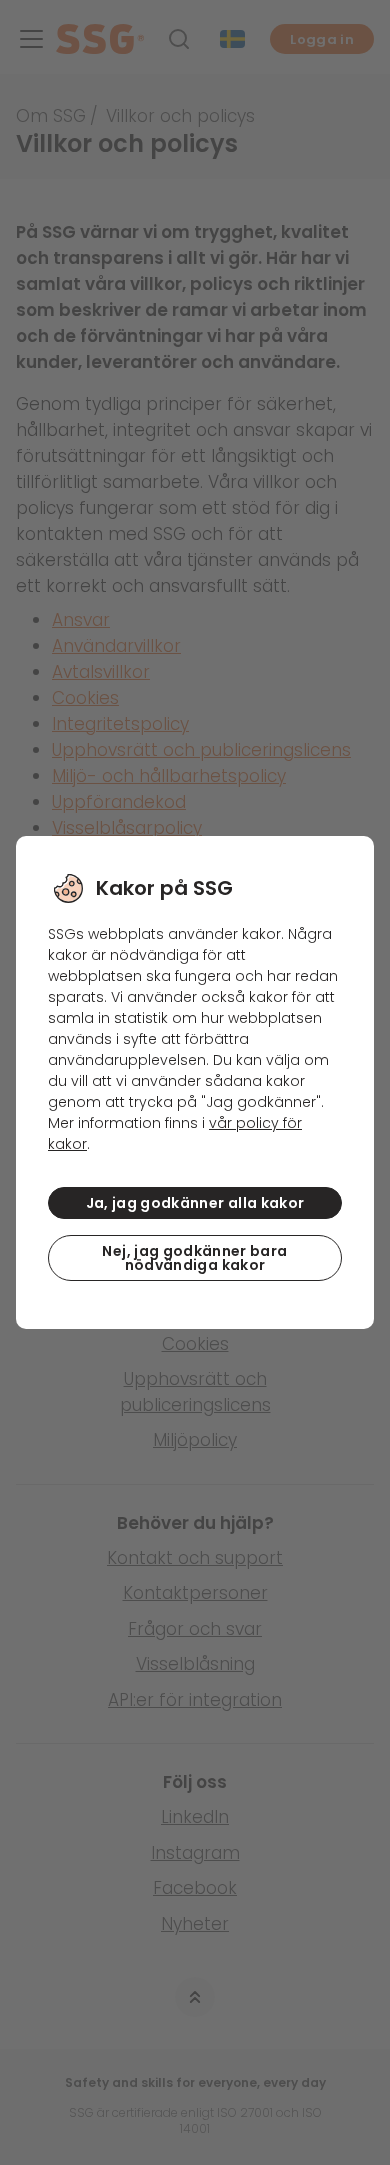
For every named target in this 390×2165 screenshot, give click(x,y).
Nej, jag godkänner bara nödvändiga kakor (194, 1258)
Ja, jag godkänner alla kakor (195, 1203)
